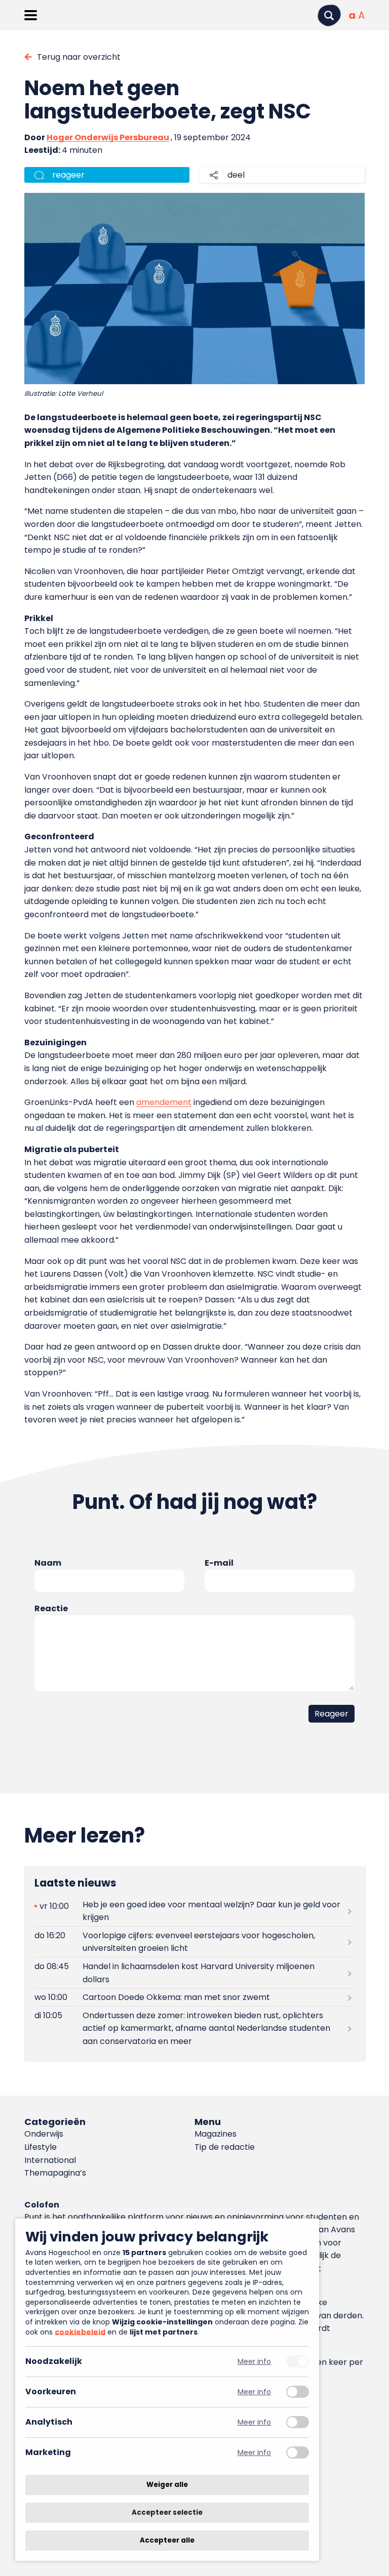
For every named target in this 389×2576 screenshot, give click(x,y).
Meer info (254, 2362)
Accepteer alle (167, 2540)
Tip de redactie (225, 2147)
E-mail (219, 1563)
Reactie (51, 1608)
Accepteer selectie (167, 2512)
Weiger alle (167, 2485)
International (50, 2160)
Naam (48, 1563)
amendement (164, 1102)
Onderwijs (44, 2134)
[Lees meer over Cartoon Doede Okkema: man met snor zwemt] (194, 1998)
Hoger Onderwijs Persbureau (108, 137)
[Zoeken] (329, 15)
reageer (68, 175)
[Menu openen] (31, 15)
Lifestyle (41, 2147)
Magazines (216, 2134)
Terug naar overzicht (79, 57)
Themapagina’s (55, 2173)
